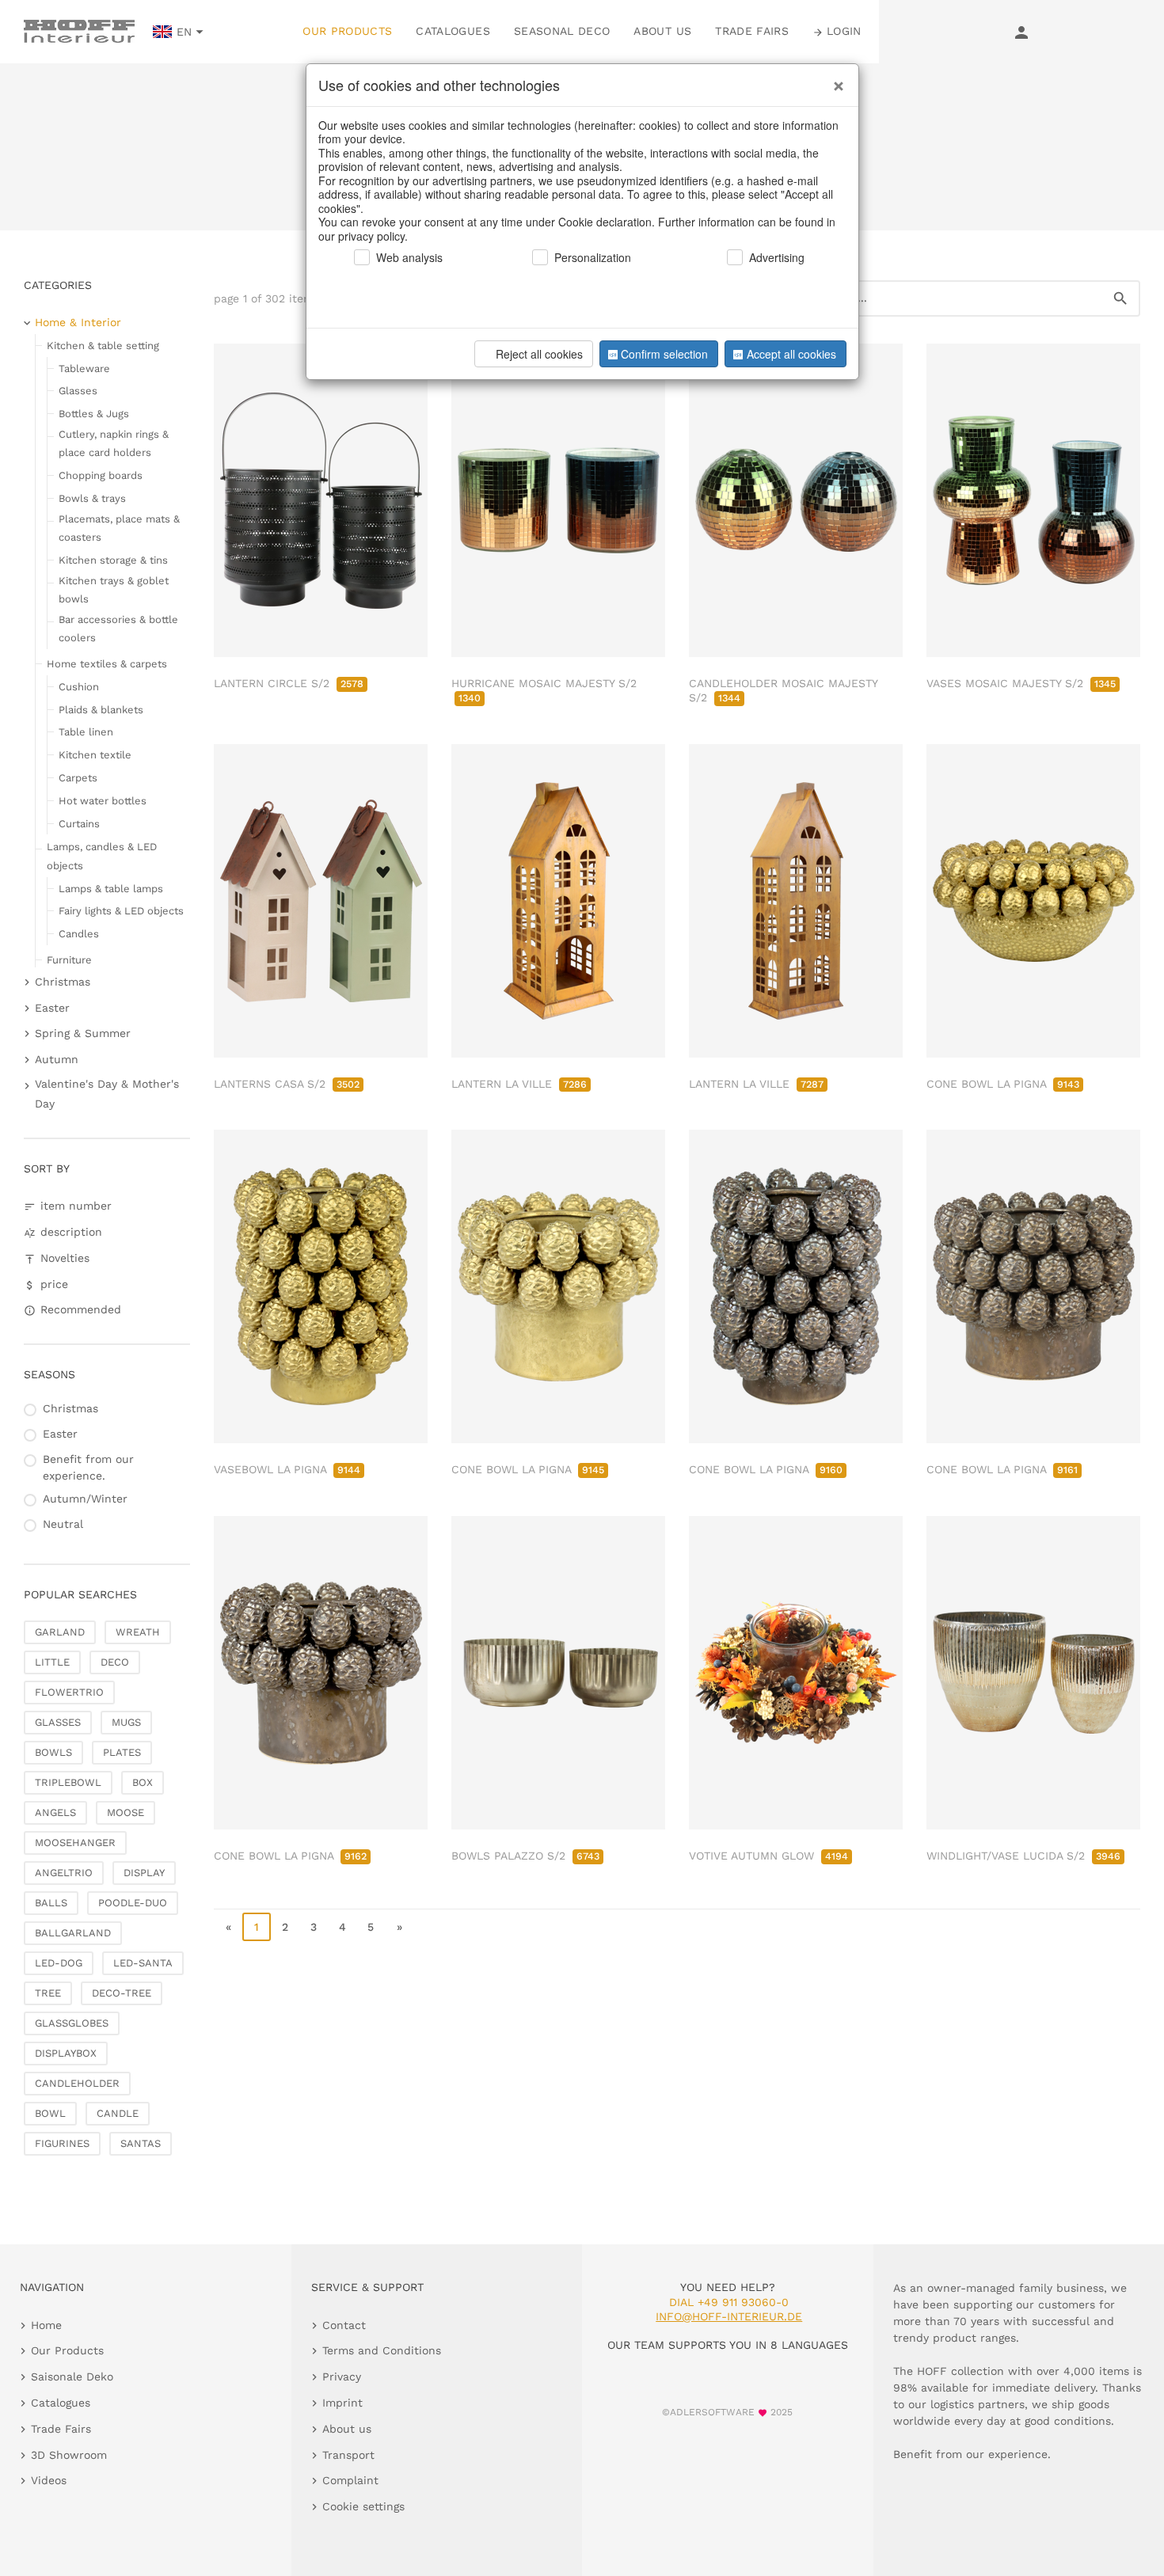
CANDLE (118, 2113)
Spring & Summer (83, 1033)
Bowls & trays (92, 498)
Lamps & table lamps (111, 889)
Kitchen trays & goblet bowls (114, 590)
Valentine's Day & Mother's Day (107, 1094)
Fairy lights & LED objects (121, 911)
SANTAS (141, 2143)
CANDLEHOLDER (77, 2083)
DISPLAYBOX (66, 2053)
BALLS (51, 1903)
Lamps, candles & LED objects (102, 856)
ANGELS (55, 1812)
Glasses (78, 391)
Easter (52, 1008)
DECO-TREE (122, 1993)
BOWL (50, 2113)
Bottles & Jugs (94, 414)
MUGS (126, 1722)
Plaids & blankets (101, 710)
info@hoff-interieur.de (729, 2316)
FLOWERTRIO (69, 1692)
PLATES (122, 1752)
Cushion (79, 687)
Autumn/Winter (85, 1499)
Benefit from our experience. (88, 1467)
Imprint (342, 2403)
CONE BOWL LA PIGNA (1003, 1084)
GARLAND (60, 1632)
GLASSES (58, 1722)
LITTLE (52, 1662)
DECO (115, 1662)
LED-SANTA (143, 1963)
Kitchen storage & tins (113, 560)
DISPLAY (144, 1873)
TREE (48, 1993)
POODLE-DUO (133, 1903)
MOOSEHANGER (75, 1843)
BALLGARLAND (73, 1933)
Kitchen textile (95, 755)
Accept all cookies (791, 354)
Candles (79, 934)
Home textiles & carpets (107, 664)
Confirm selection (664, 354)
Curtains (79, 824)
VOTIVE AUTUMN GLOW (768, 1856)
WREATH (138, 1632)
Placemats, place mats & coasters (119, 528)
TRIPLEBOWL (68, 1782)
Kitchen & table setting (103, 346)
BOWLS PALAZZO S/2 (525, 1856)
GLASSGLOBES (72, 2023)
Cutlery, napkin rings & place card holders (114, 443)
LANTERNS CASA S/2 (287, 1084)
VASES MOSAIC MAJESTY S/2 (1021, 683)
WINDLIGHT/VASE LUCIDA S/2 (1023, 1856)
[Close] (835, 80)
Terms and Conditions (382, 2350)
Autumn (57, 1059)
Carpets (78, 778)
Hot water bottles (103, 801)
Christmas (63, 982)
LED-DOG (59, 1963)
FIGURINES (62, 2143)
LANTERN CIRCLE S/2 (289, 683)
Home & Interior (78, 322)
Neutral (63, 1524)
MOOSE (126, 1812)
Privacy (342, 2377)
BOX (143, 1782)
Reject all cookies (539, 354)
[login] (1021, 32)
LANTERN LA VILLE (519, 1084)
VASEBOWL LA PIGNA (287, 1469)
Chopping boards (101, 475)
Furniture (69, 960)
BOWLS (53, 1752)
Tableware (84, 369)
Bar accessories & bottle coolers (118, 629)
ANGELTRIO (64, 1873)
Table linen (86, 732)
